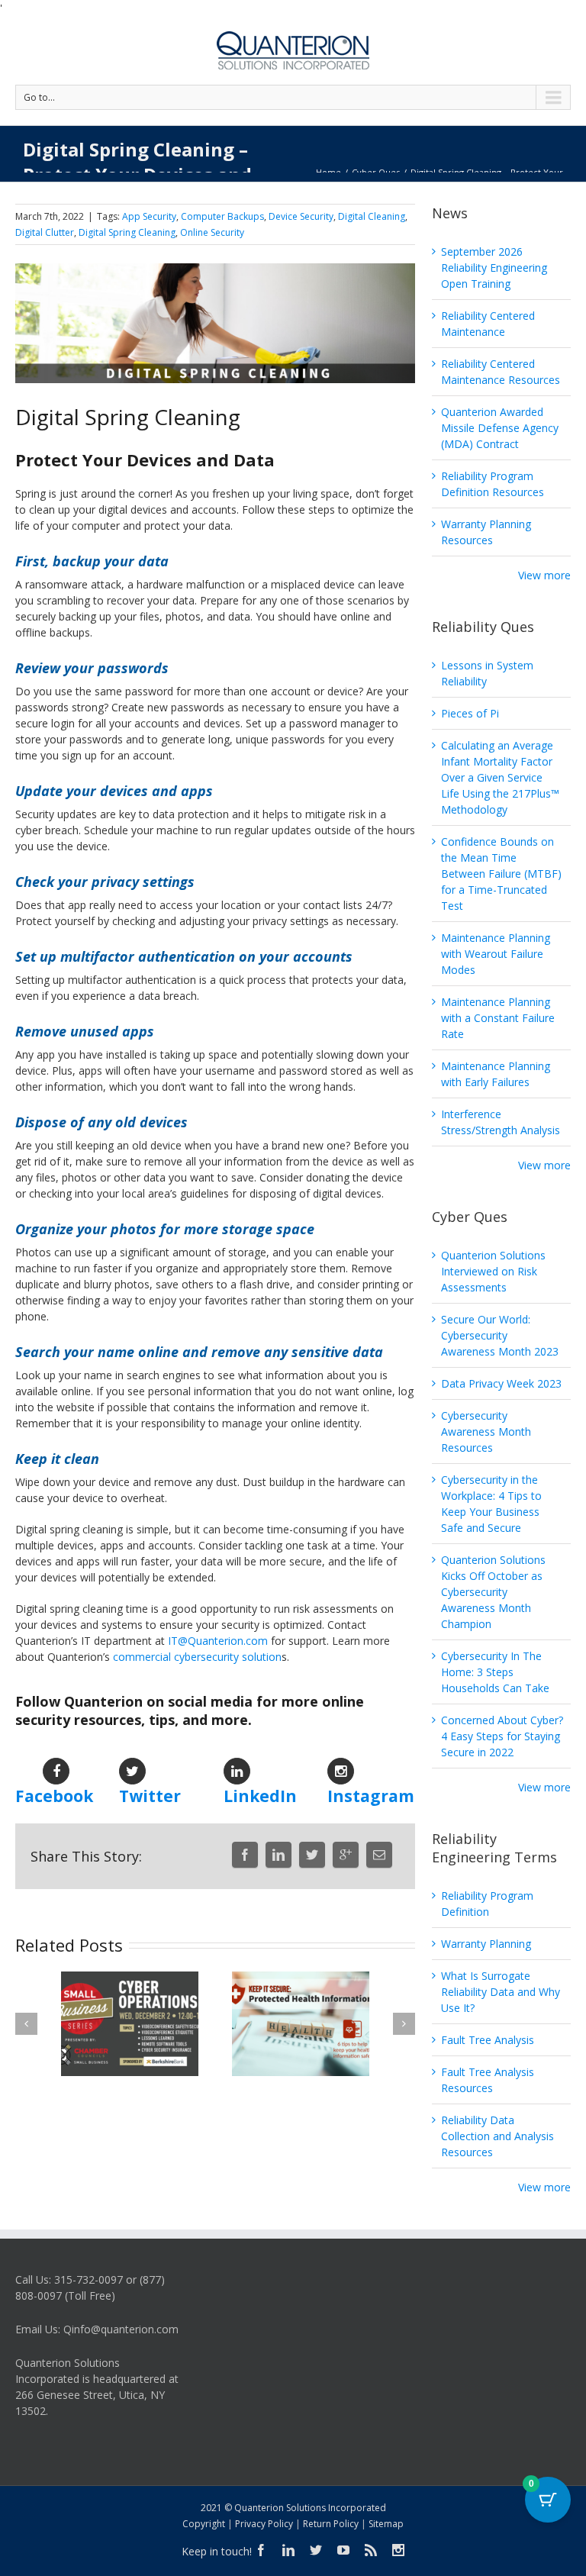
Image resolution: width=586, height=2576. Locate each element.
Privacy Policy (264, 2524)
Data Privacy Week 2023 (501, 1383)
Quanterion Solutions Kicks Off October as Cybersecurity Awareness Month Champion (493, 1592)
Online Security (212, 232)
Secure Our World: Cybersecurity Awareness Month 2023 (500, 1335)
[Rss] (371, 2550)
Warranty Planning (486, 1944)
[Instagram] (398, 2550)
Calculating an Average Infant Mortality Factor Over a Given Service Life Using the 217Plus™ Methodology (500, 777)
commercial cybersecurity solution (197, 1657)
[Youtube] (343, 2550)
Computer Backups (222, 216)
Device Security (301, 216)
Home (328, 172)
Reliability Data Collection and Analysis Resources (497, 2136)
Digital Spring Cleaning (127, 232)
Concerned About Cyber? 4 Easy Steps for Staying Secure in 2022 (502, 1736)
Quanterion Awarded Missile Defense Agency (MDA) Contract (500, 428)
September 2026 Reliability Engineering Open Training (494, 268)
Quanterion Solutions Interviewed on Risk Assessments (493, 1271)
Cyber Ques (376, 172)
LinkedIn (260, 1796)
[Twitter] (312, 1855)
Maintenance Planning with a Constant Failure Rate (498, 1018)
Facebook (54, 1796)
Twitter (150, 1796)
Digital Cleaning (372, 216)
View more (544, 575)
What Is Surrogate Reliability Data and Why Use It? (501, 1992)
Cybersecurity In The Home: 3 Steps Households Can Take (495, 1672)
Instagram (371, 1796)
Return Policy (331, 2524)
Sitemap (386, 2524)
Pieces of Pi (470, 713)
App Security (149, 216)
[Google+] (346, 1855)
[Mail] (379, 1855)
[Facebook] (245, 1855)
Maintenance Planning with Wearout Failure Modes (496, 954)
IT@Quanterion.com (218, 1641)
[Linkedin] (279, 1855)
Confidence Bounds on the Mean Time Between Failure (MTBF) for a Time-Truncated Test (501, 874)
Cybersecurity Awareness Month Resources (486, 1431)
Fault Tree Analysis (488, 2040)
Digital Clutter (45, 232)
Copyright (204, 2524)
